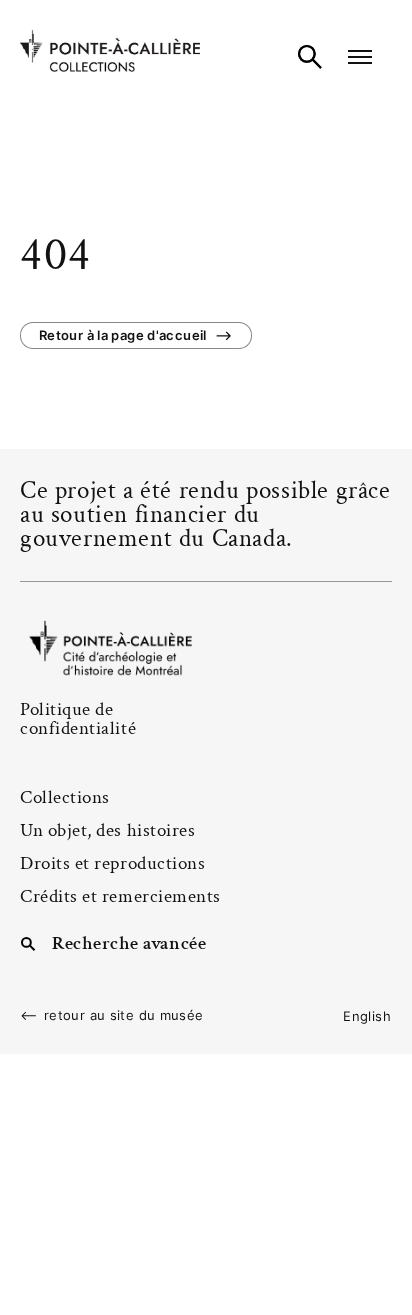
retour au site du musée (124, 1015)
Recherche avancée (129, 942)
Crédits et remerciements (120, 896)
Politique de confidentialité (78, 719)
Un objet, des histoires (107, 830)
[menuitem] (367, 1016)
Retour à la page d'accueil (123, 335)
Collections (65, 797)
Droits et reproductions (112, 863)
